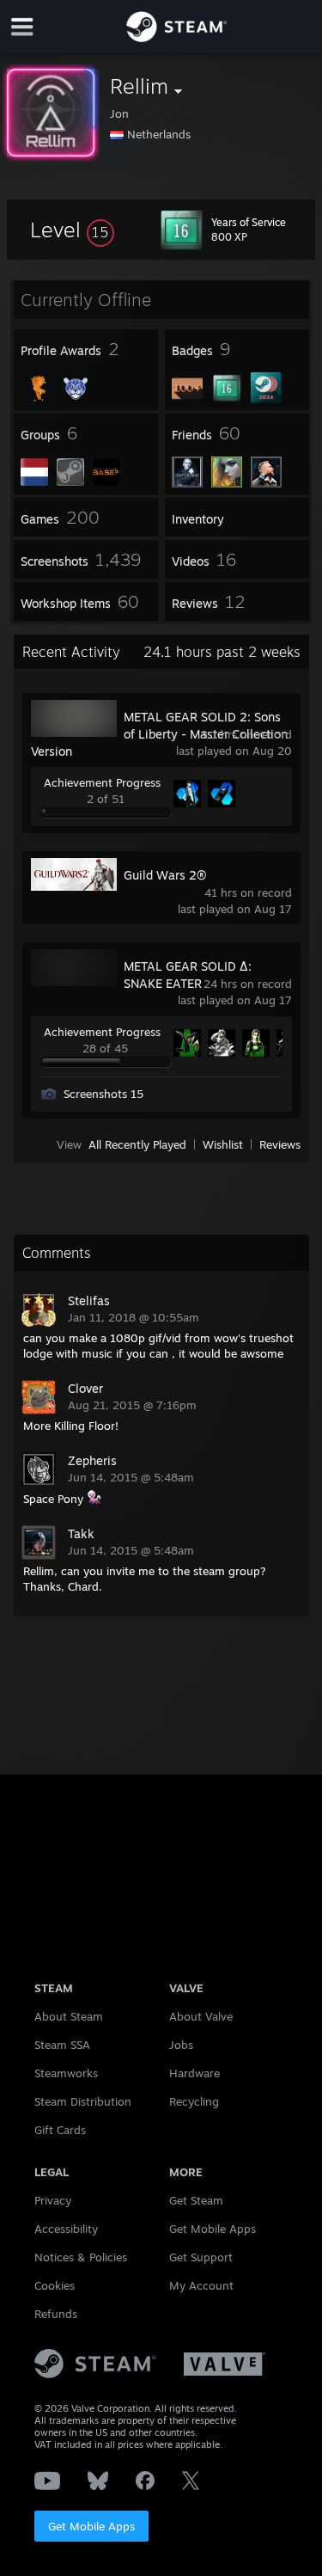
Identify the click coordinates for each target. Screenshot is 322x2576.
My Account (201, 2285)
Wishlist (223, 1144)
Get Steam (196, 2200)
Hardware (194, 2073)
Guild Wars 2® (165, 875)
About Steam (69, 2016)
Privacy (53, 2200)
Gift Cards (60, 2130)
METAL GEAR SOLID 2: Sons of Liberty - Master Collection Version (159, 734)
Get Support (201, 2257)
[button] (72, 230)
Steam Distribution (83, 2101)
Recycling (194, 2101)
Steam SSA (62, 2045)
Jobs (181, 2045)
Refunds (56, 2314)
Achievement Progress (102, 782)
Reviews (280, 1144)
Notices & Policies (81, 2257)
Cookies (55, 2285)
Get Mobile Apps (91, 2526)
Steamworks (66, 2073)
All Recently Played (137, 1144)
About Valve (201, 2016)
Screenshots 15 (103, 1094)
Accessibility (66, 2229)
